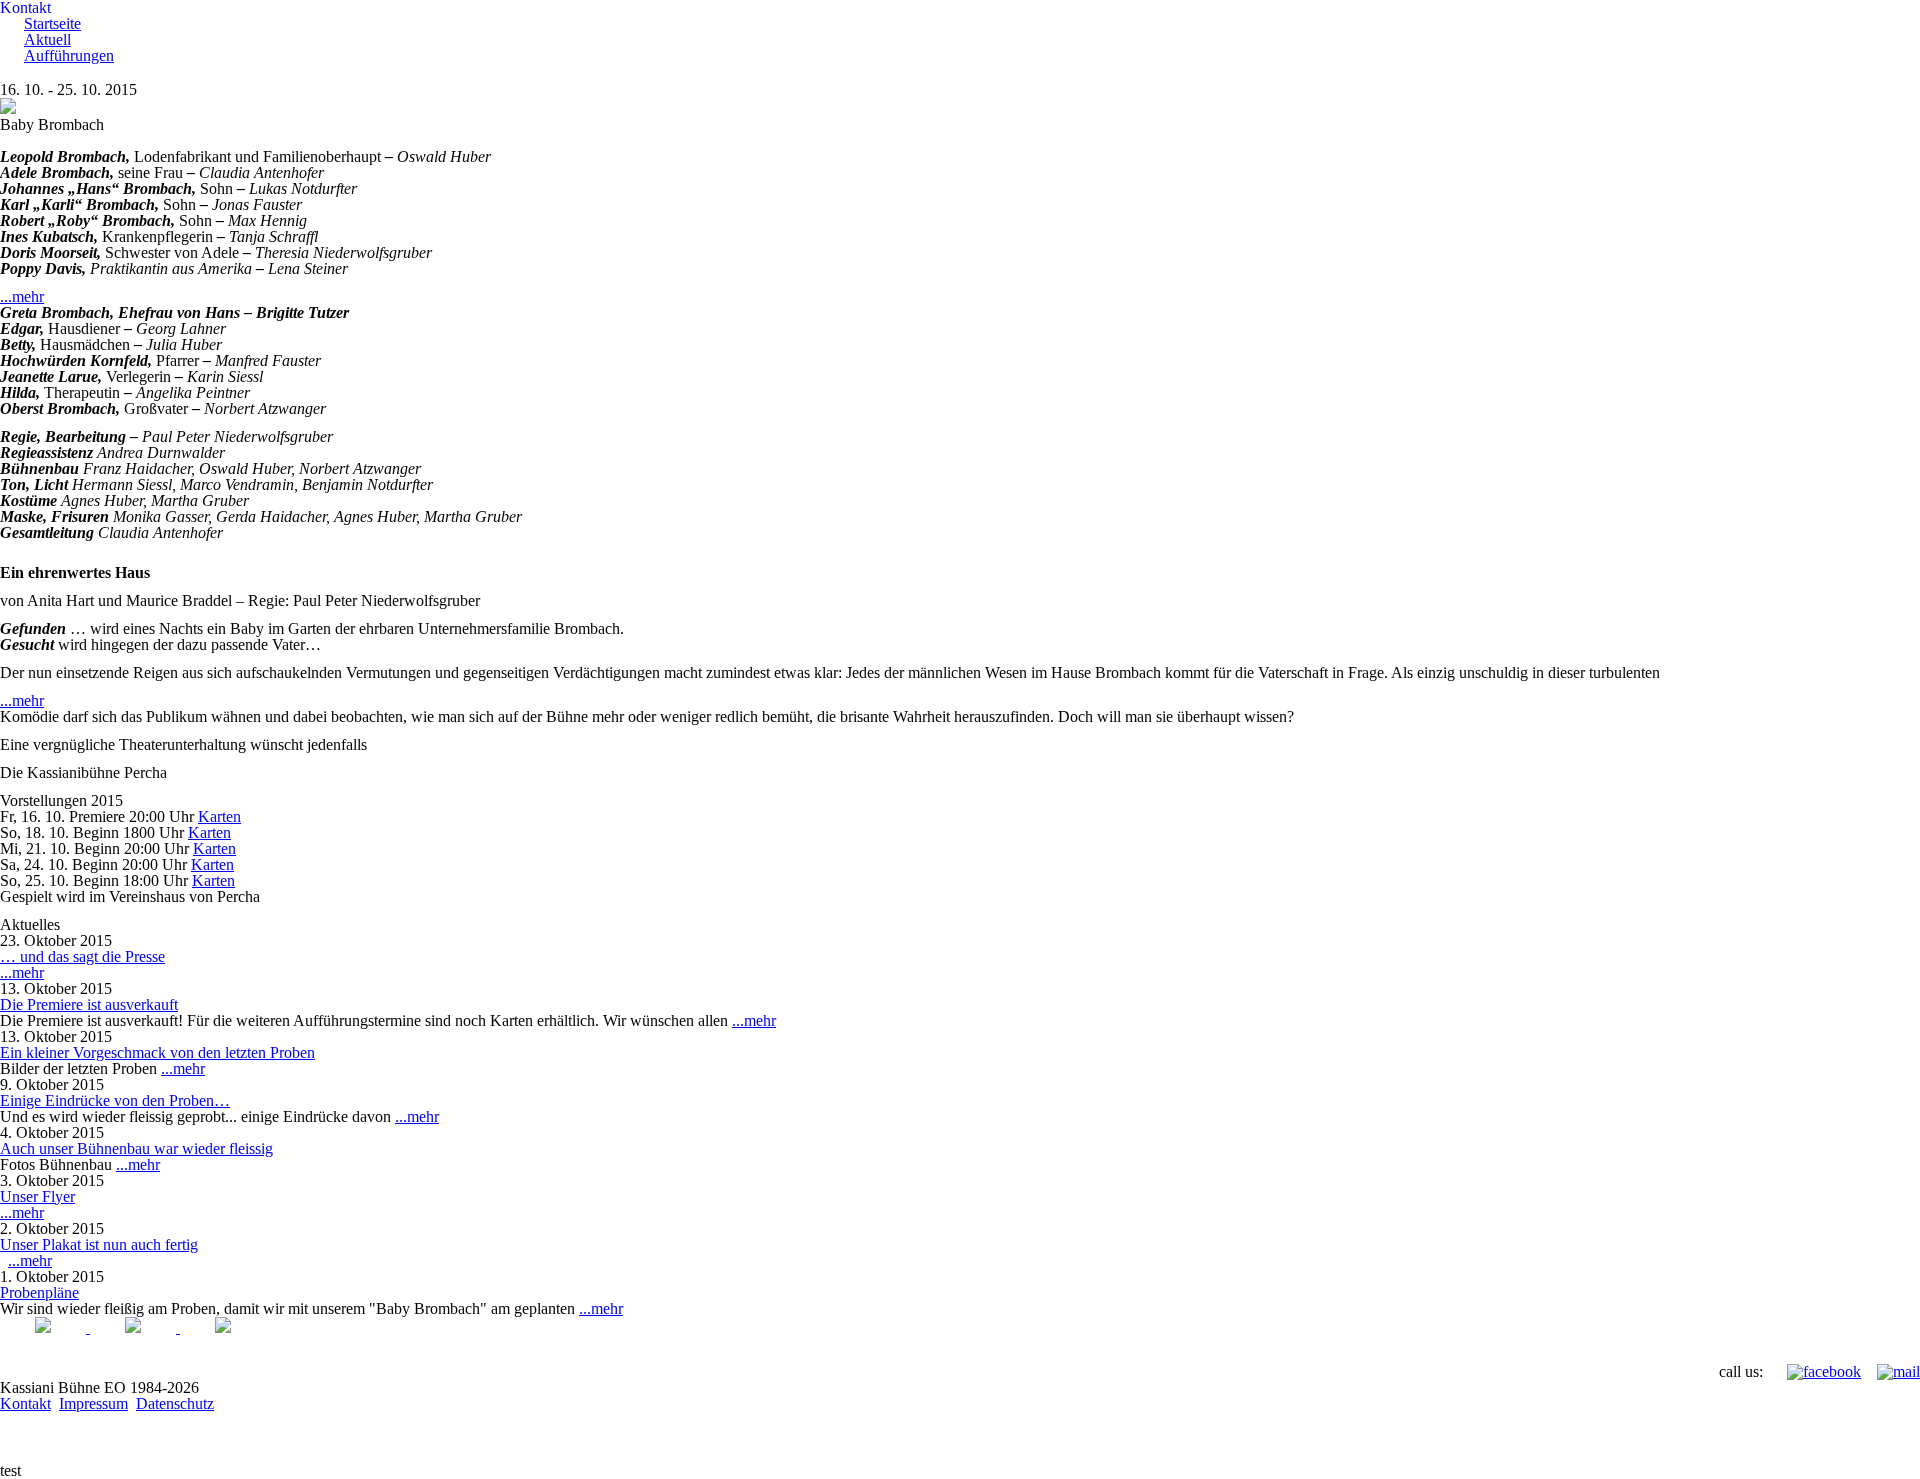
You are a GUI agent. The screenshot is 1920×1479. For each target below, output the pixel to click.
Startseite (52, 23)
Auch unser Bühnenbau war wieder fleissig (136, 1148)
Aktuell (47, 39)
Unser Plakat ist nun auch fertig (99, 1244)
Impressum (93, 1403)
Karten (219, 816)
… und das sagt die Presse (82, 956)
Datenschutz (175, 1403)
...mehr (22, 296)
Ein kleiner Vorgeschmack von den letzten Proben (157, 1052)
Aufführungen (69, 55)
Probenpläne (39, 1292)
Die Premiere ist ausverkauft (89, 1004)
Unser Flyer (37, 1196)
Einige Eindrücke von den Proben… (115, 1100)
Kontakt (25, 1403)
